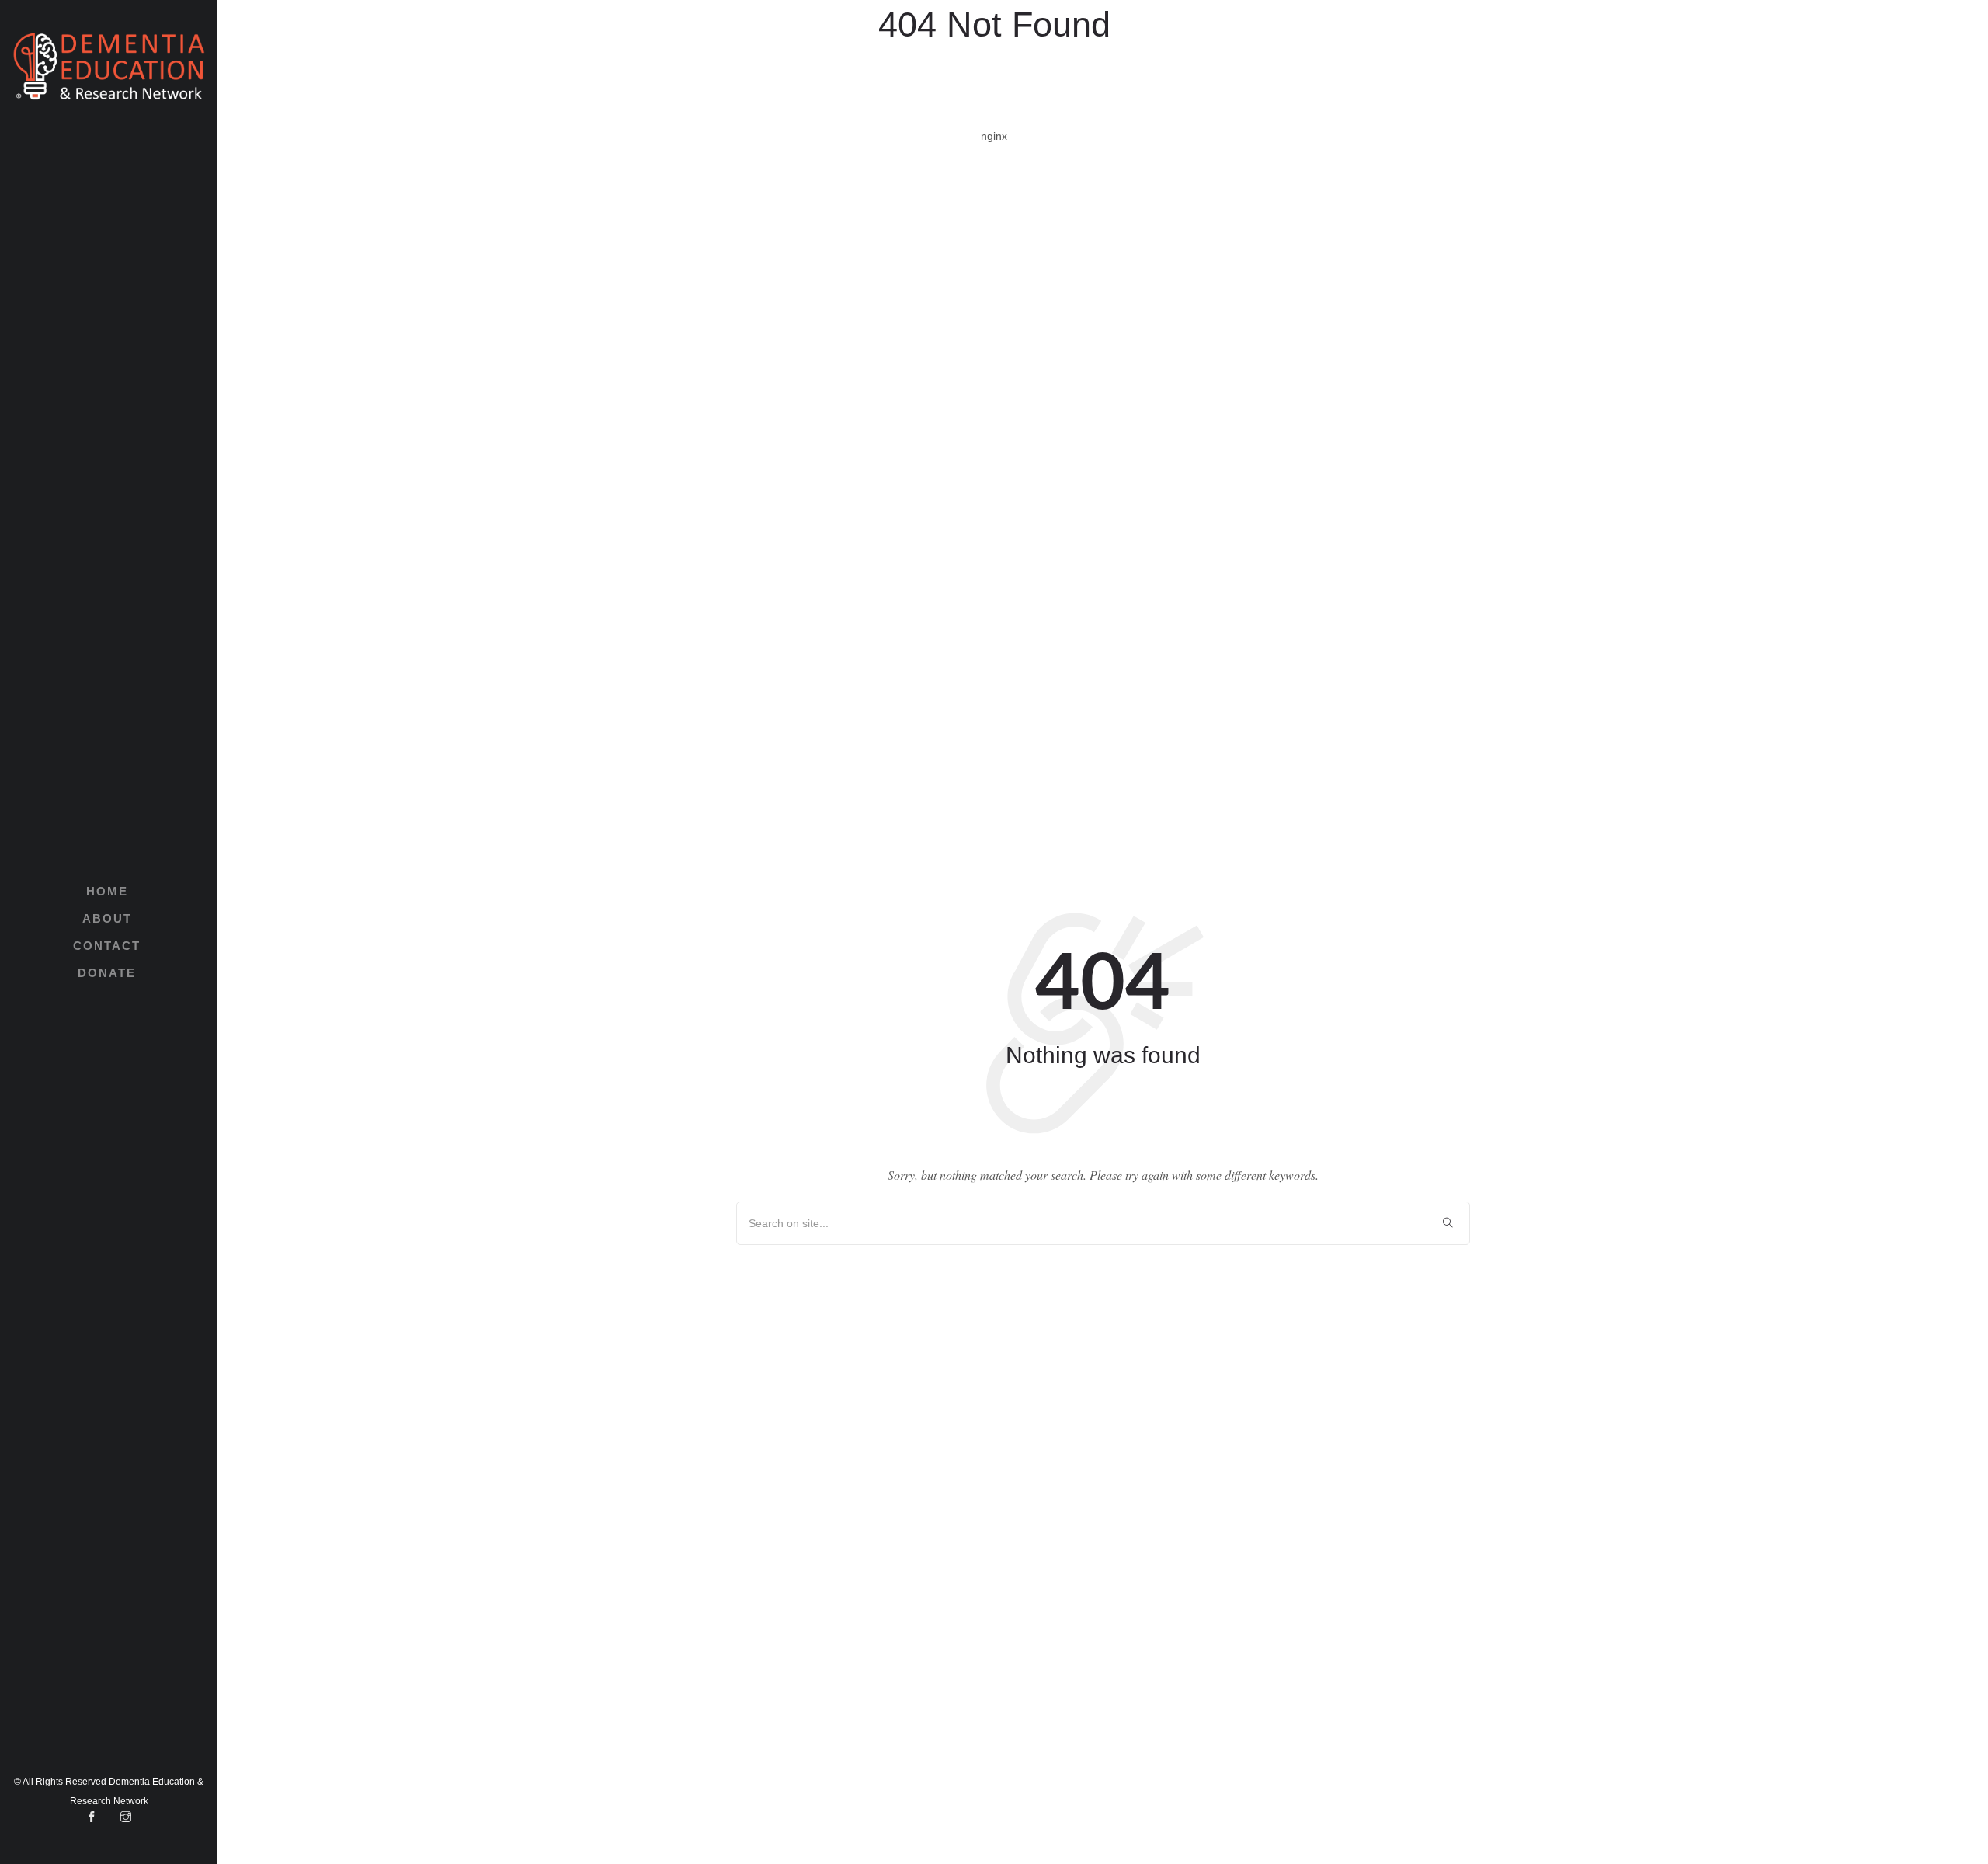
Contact (107, 946)
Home (107, 891)
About (107, 918)
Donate (107, 973)
